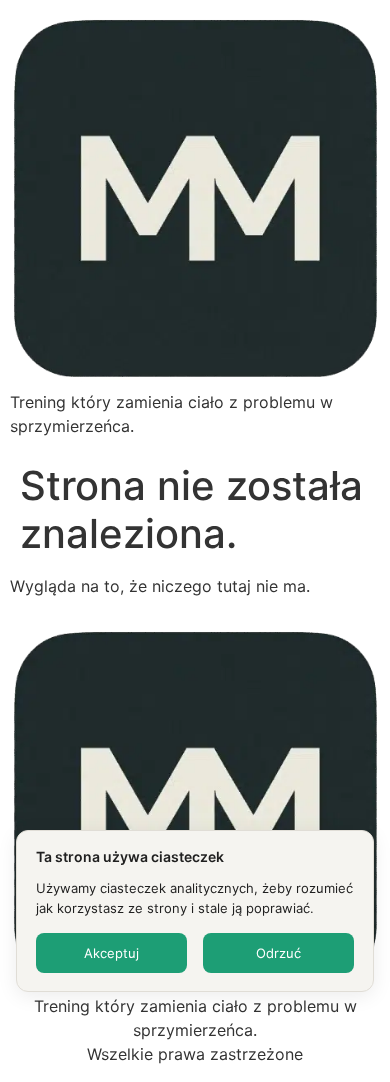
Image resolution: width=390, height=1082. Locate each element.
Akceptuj (111, 953)
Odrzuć (278, 953)
